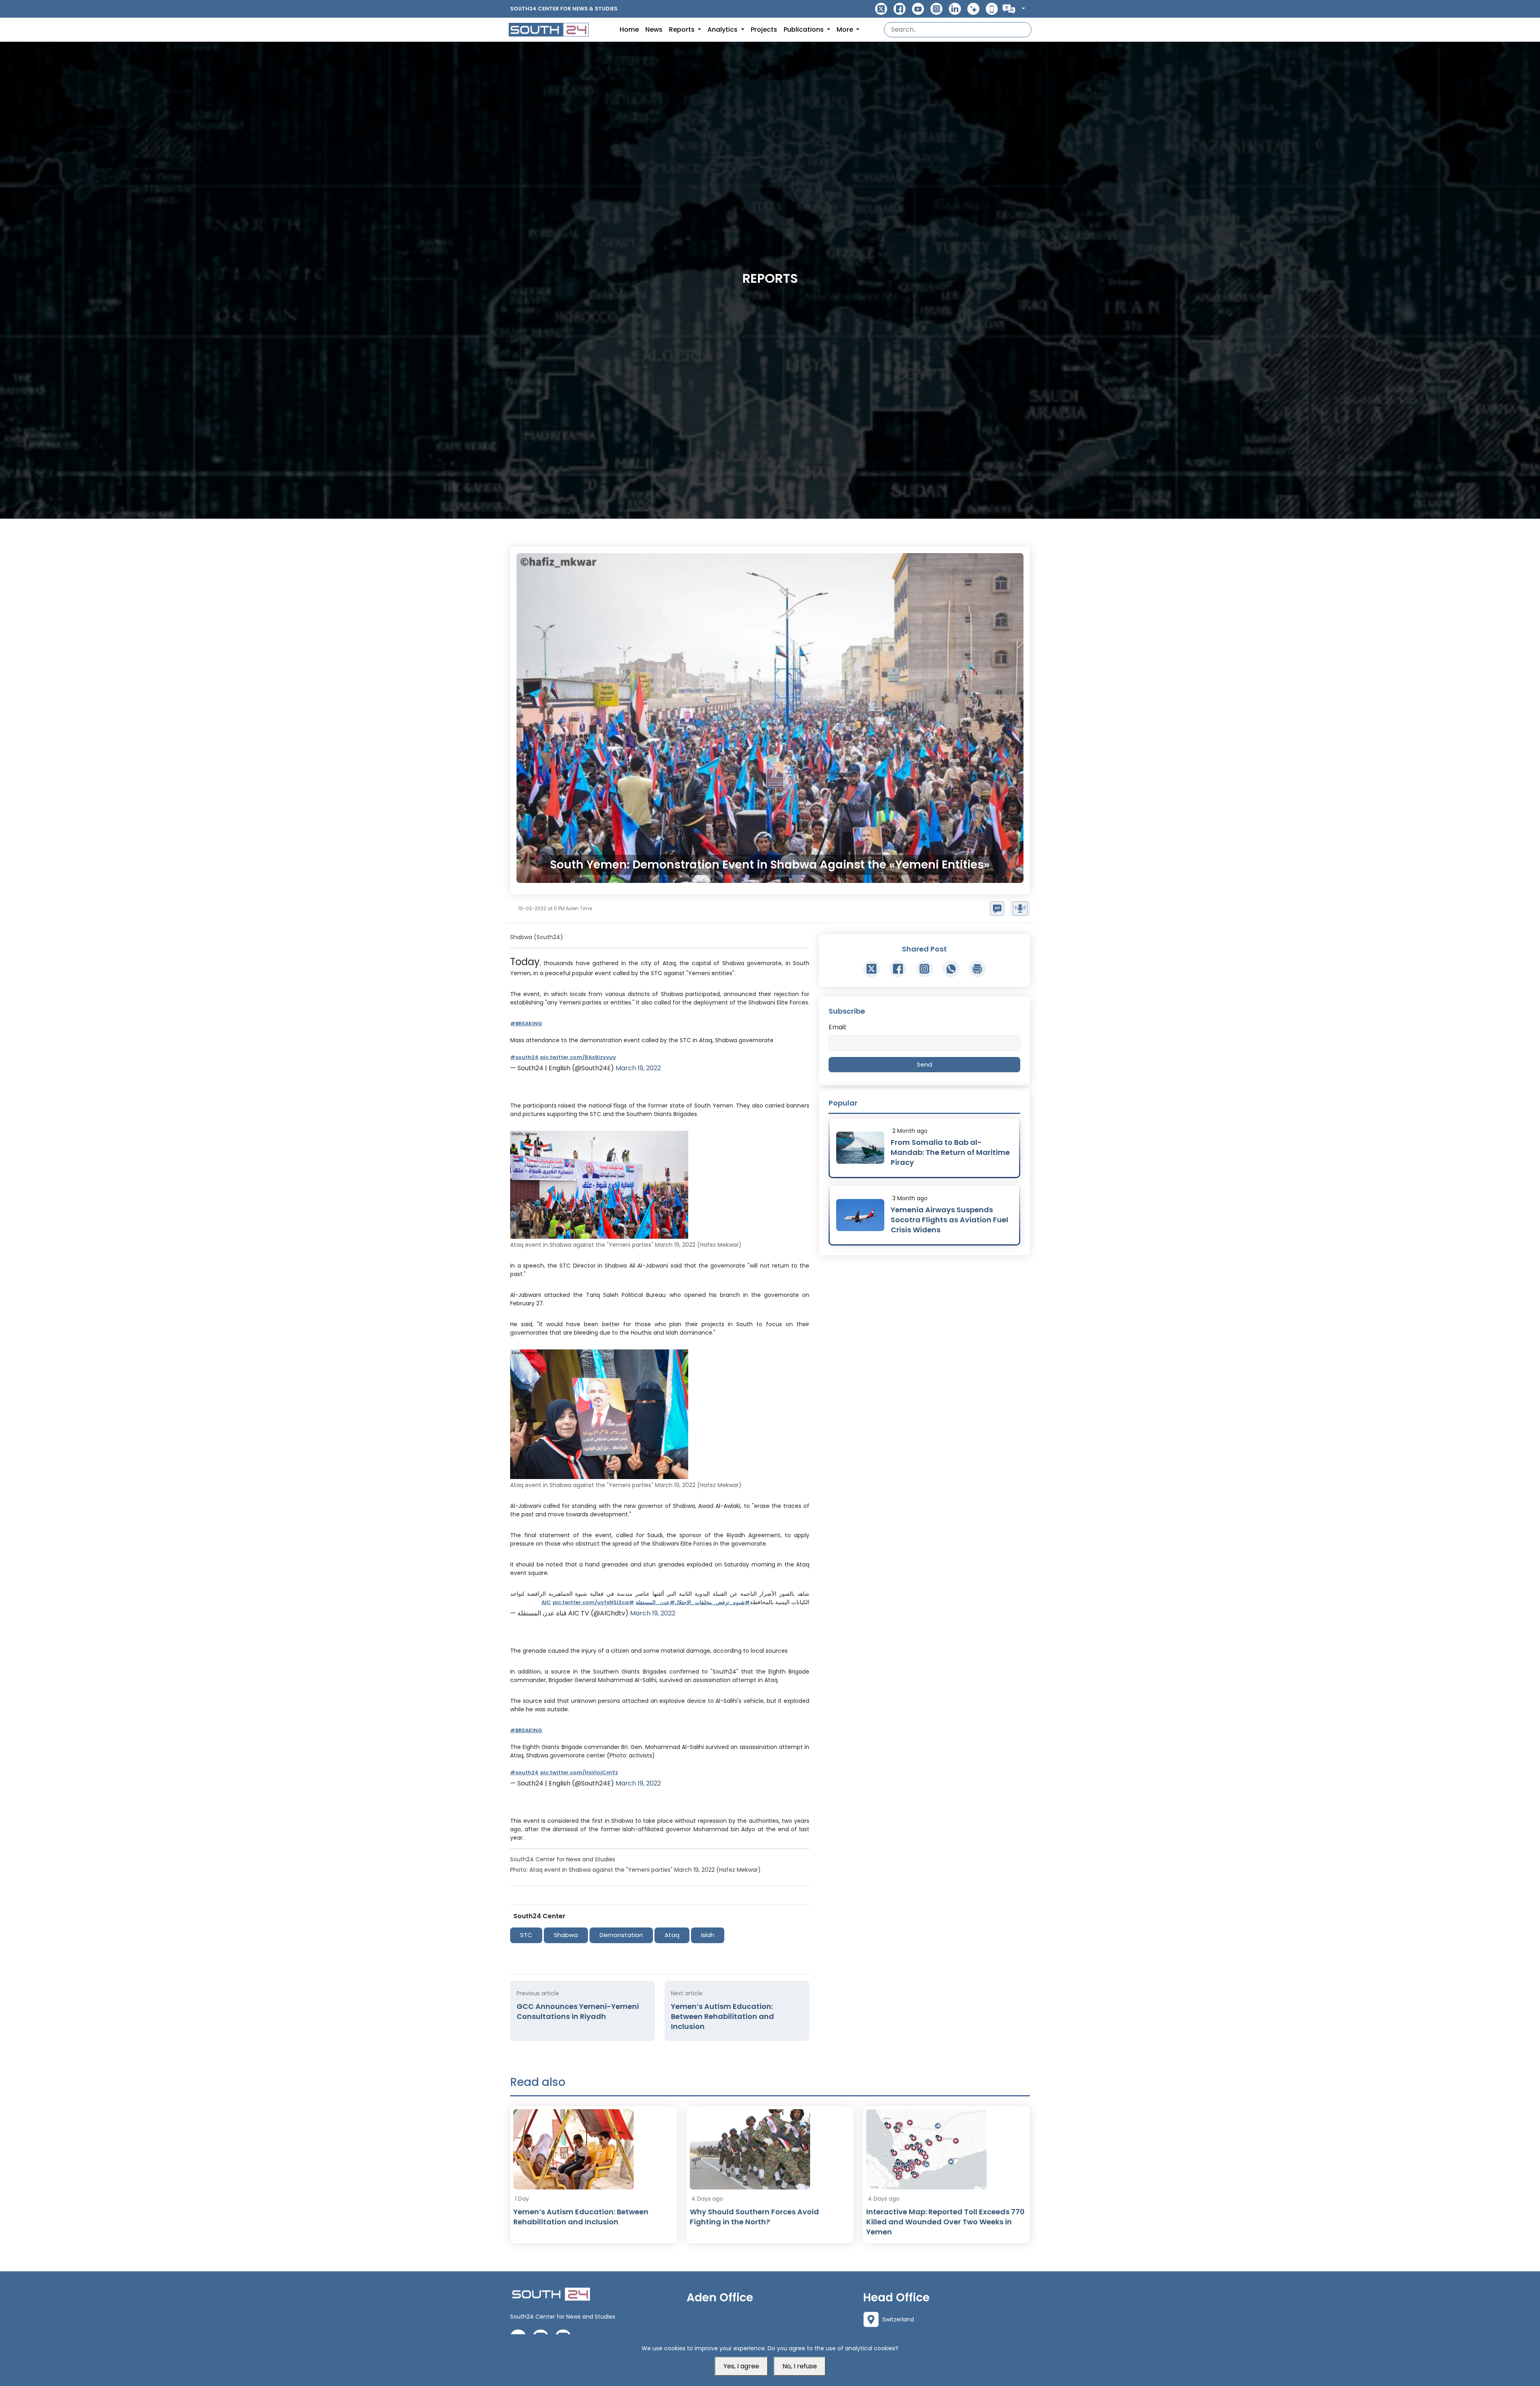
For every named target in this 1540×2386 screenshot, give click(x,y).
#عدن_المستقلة (655, 1602)
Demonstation (621, 1935)
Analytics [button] (723, 29)
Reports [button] (683, 29)
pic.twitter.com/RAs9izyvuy (578, 1057)
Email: (838, 1027)
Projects (764, 29)
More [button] (846, 29)
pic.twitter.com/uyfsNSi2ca (591, 1602)
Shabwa (566, 1935)
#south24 (524, 1057)
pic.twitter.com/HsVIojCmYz (579, 1772)
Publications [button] (804, 29)
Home (629, 29)
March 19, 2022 (638, 1068)
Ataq (672, 1935)
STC (526, 1935)
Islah (708, 1935)
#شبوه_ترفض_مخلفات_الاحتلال (712, 1602)
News (654, 29)
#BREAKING (526, 1024)
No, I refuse (800, 2366)
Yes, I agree (741, 2366)
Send (924, 1064)
